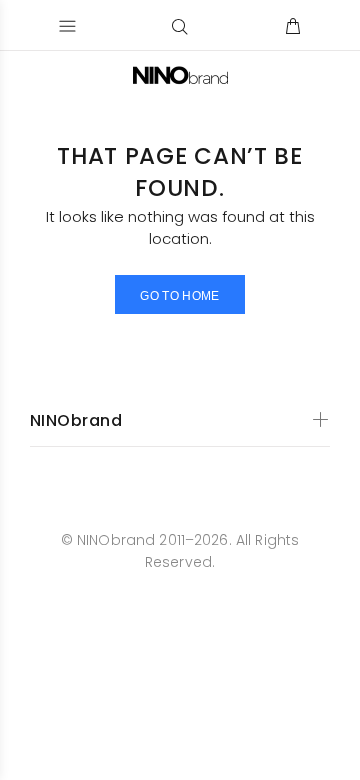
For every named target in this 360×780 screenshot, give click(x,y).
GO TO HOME (180, 296)
